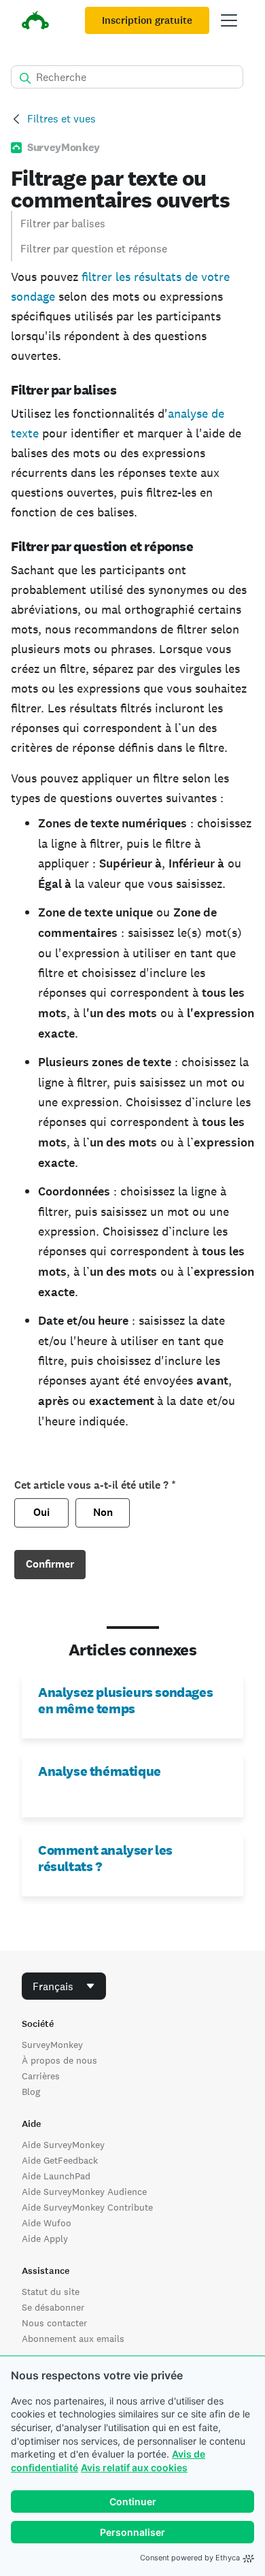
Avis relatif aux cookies (134, 2467)
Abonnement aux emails (73, 2339)
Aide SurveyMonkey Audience (84, 2192)
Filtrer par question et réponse (94, 249)
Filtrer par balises (63, 224)
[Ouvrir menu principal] (229, 20)
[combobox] (64, 1986)
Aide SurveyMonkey (63, 2145)
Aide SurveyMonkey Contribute (87, 2207)
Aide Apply (45, 2239)
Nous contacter (54, 2323)
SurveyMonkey (52, 2045)
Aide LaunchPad (56, 2176)
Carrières (41, 2076)
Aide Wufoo (47, 2223)
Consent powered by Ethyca (190, 2558)
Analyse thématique (100, 1771)
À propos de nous (59, 2060)
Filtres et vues (61, 119)
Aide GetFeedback (60, 2160)
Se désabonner (53, 2307)
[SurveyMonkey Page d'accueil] (35, 22)
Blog (31, 2092)
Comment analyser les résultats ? (105, 1858)
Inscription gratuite (147, 20)
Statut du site (51, 2292)
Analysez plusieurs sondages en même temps (125, 1700)
